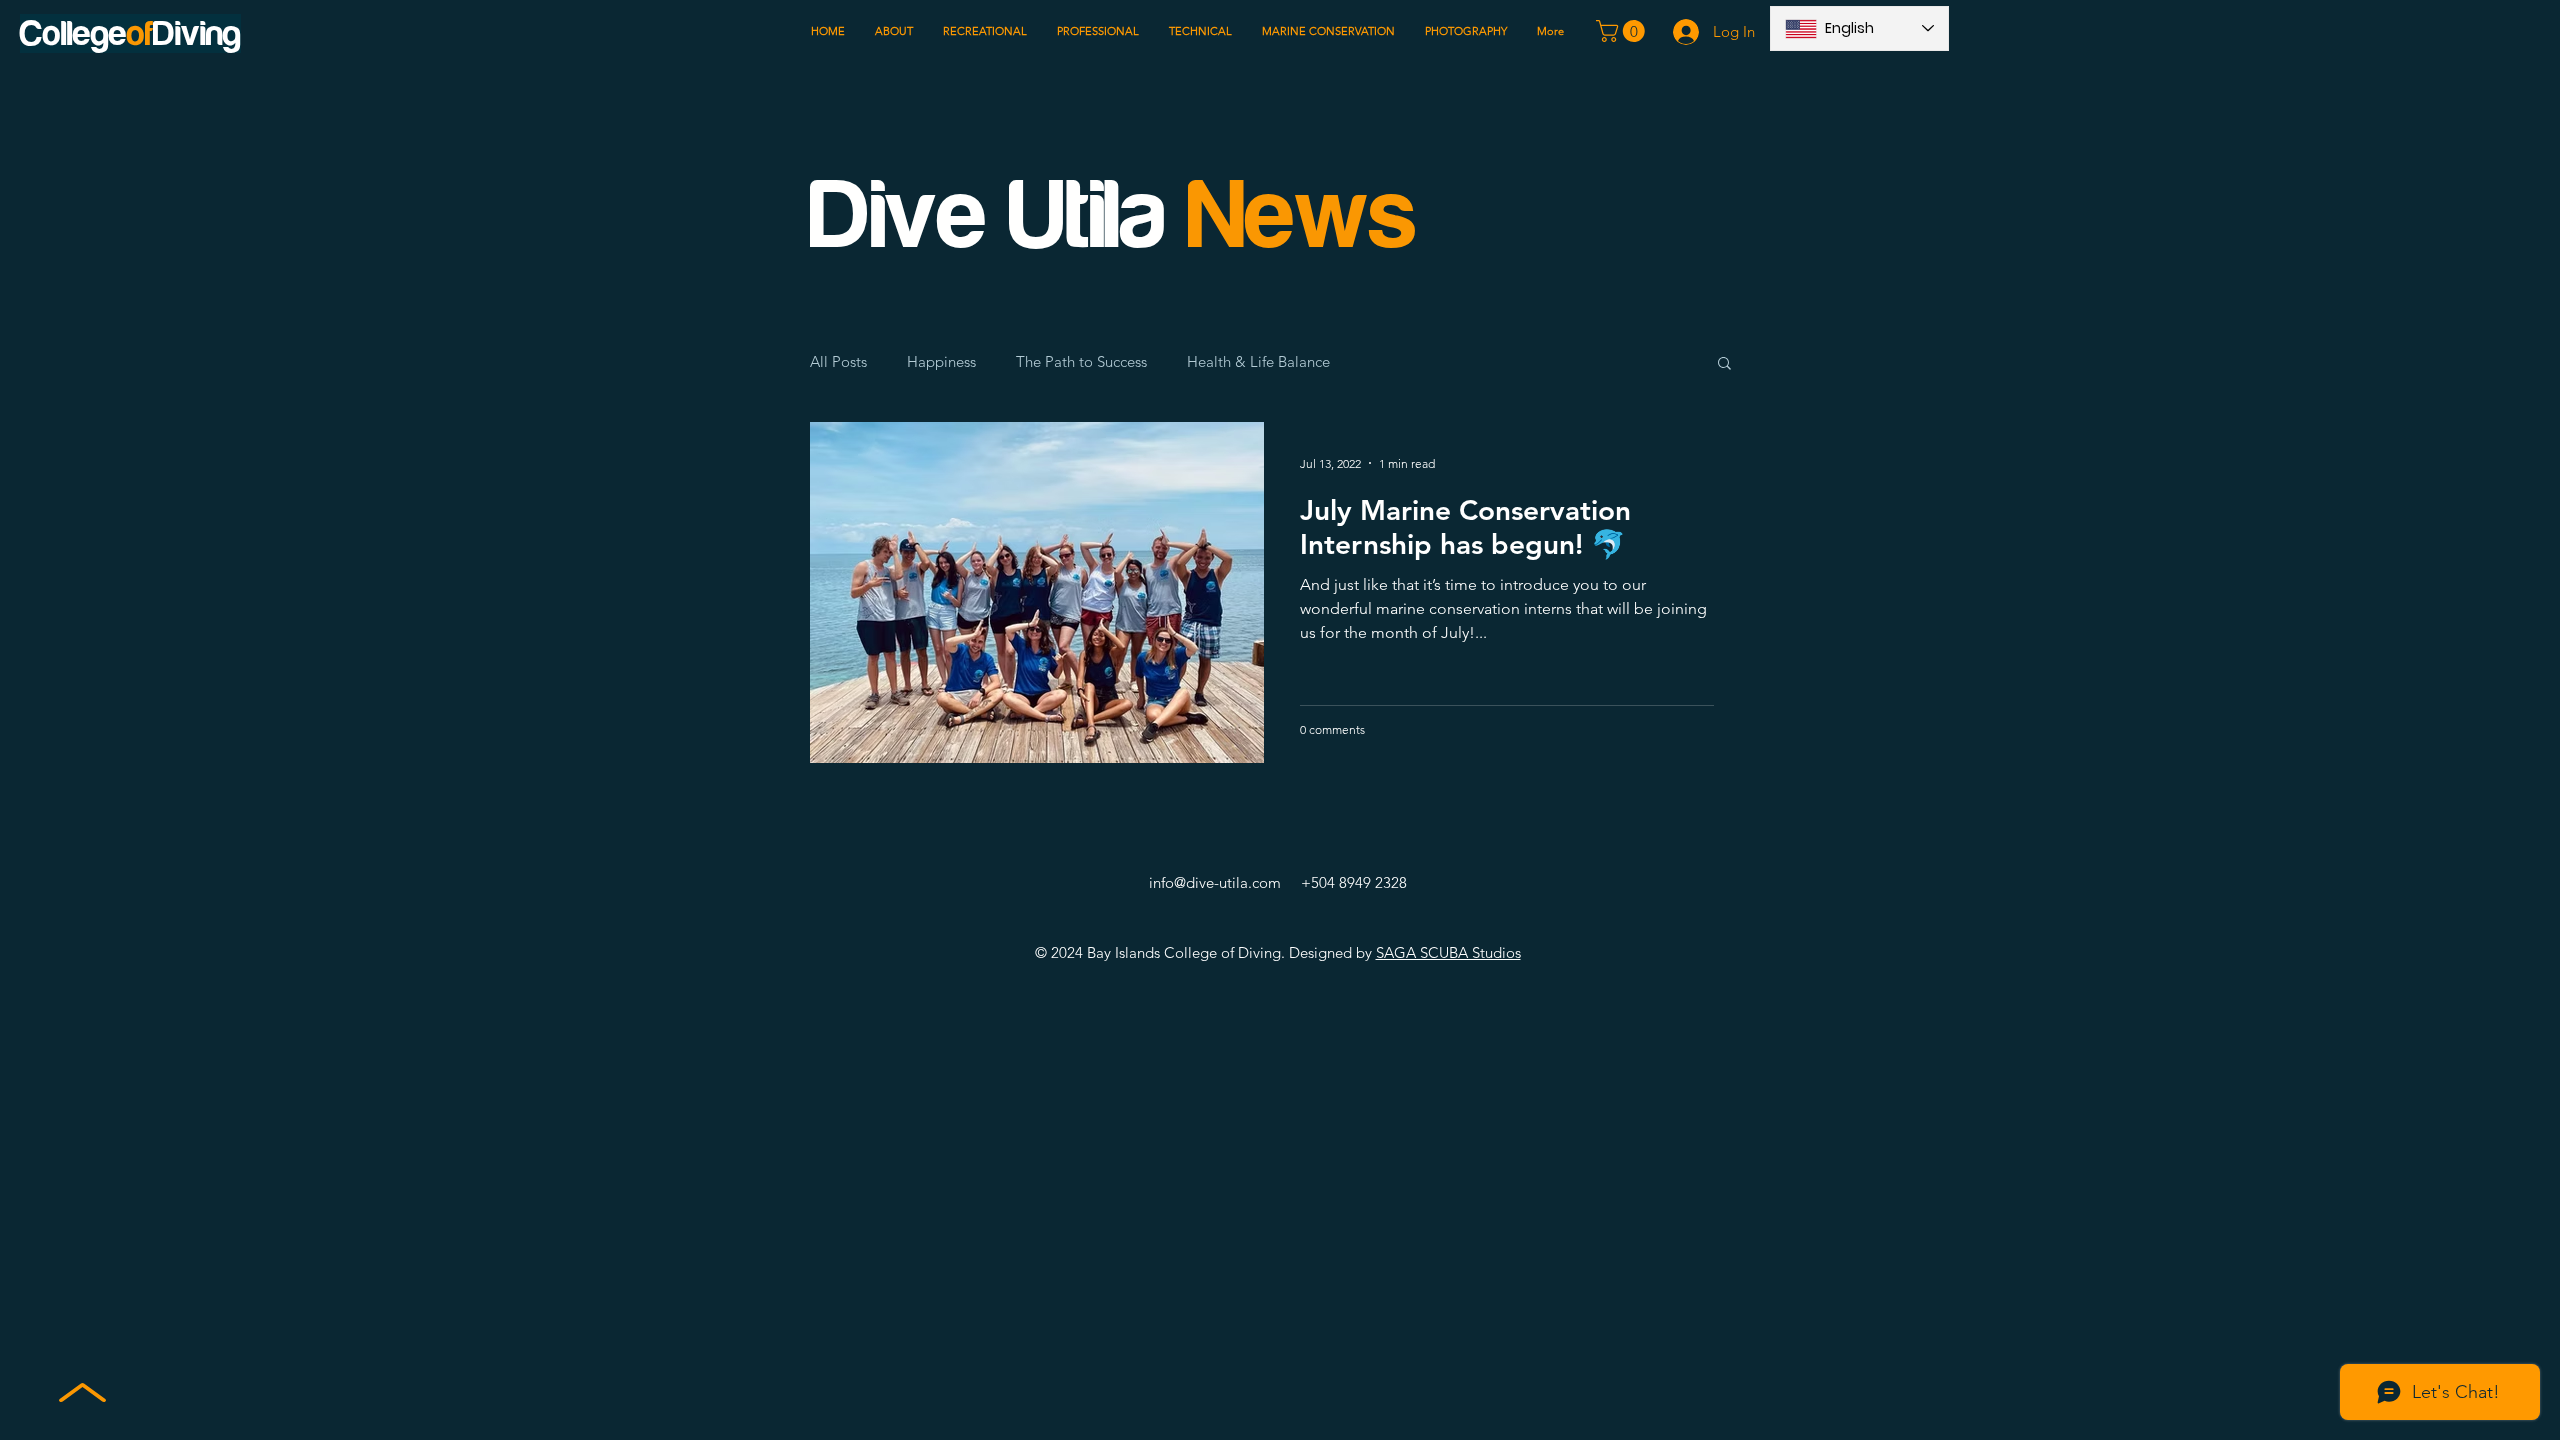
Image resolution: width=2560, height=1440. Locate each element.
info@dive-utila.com (1215, 882)
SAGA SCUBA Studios (1448, 952)
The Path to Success (1081, 362)
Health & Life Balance (1258, 362)
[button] (1623, 31)
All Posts (838, 362)
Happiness (941, 362)
